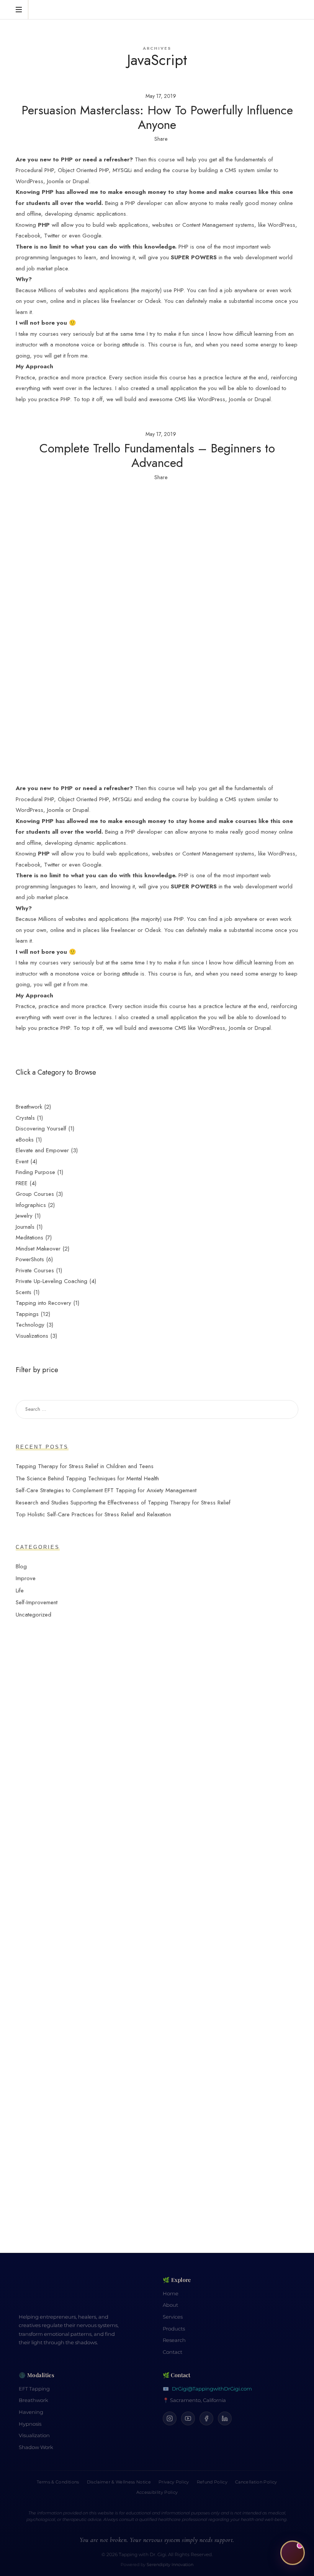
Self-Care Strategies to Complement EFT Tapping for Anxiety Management (106, 1490)
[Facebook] (206, 2418)
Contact (173, 2352)
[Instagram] (170, 2418)
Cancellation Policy (256, 2482)
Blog (21, 1566)
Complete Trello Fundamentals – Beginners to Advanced (157, 455)
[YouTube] (188, 2418)
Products (174, 2329)
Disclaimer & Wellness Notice (119, 2482)
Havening (31, 2412)
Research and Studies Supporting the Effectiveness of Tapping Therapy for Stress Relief (123, 1502)
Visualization (34, 2435)
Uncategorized (34, 1614)
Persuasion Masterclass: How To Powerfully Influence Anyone (157, 117)
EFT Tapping (34, 2389)
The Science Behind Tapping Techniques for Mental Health (87, 1478)
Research (174, 2340)
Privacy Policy (174, 2482)
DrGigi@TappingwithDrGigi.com (212, 2389)
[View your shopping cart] (291, 10)
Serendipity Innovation (170, 2565)
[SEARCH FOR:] (157, 1409)
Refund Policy (212, 2482)
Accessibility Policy (157, 2492)
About (170, 2305)
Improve (26, 1578)
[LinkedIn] (225, 2418)
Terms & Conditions (58, 2482)
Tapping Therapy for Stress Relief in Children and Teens (85, 1466)
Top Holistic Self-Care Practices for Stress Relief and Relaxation (93, 1514)
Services (173, 2317)
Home (171, 2294)
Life (20, 1590)
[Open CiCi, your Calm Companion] (293, 2552)
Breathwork (34, 2400)
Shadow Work (36, 2447)
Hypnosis (30, 2424)
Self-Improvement (37, 1602)
